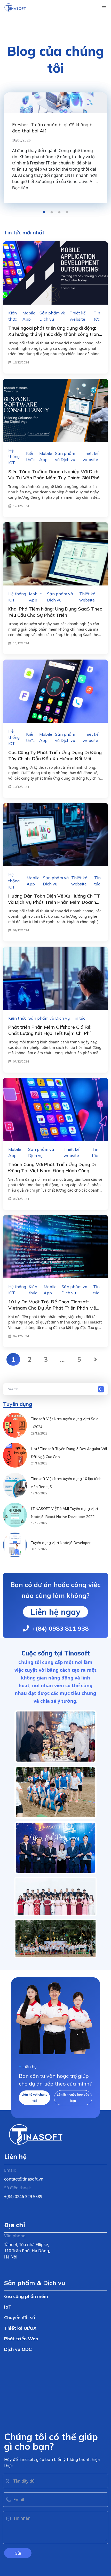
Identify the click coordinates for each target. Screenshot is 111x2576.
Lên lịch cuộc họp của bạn (73, 2098)
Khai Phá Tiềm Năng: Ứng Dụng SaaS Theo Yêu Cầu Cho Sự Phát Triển (55, 612)
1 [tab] (44, 212)
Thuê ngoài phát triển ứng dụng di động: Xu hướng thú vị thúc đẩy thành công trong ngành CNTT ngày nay (55, 334)
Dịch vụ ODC (18, 2349)
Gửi (18, 2553)
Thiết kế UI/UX (20, 2328)
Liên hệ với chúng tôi (34, 2098)
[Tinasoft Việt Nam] (15, 8)
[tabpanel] (55, 148)
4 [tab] (67, 212)
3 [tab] (59, 212)
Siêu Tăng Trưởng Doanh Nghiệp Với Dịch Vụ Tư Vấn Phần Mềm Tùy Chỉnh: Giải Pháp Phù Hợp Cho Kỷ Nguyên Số (55, 478)
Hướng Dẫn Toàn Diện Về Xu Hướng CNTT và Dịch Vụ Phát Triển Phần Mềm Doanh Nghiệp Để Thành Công (54, 902)
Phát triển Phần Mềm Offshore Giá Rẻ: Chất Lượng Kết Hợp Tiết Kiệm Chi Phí (50, 1030)
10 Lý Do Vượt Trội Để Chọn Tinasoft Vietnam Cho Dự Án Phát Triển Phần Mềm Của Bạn (54, 1308)
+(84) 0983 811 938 (60, 1628)
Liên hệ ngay (55, 1612)
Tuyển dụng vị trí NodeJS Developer (61, 1543)
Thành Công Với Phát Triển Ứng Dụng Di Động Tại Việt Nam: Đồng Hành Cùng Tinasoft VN (52, 1171)
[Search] (102, 1389)
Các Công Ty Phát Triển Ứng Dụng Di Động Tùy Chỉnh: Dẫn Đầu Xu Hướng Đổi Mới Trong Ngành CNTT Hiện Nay (55, 759)
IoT (8, 2307)
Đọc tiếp (20, 188)
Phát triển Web (21, 2339)
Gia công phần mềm (26, 2296)
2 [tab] (52, 212)
